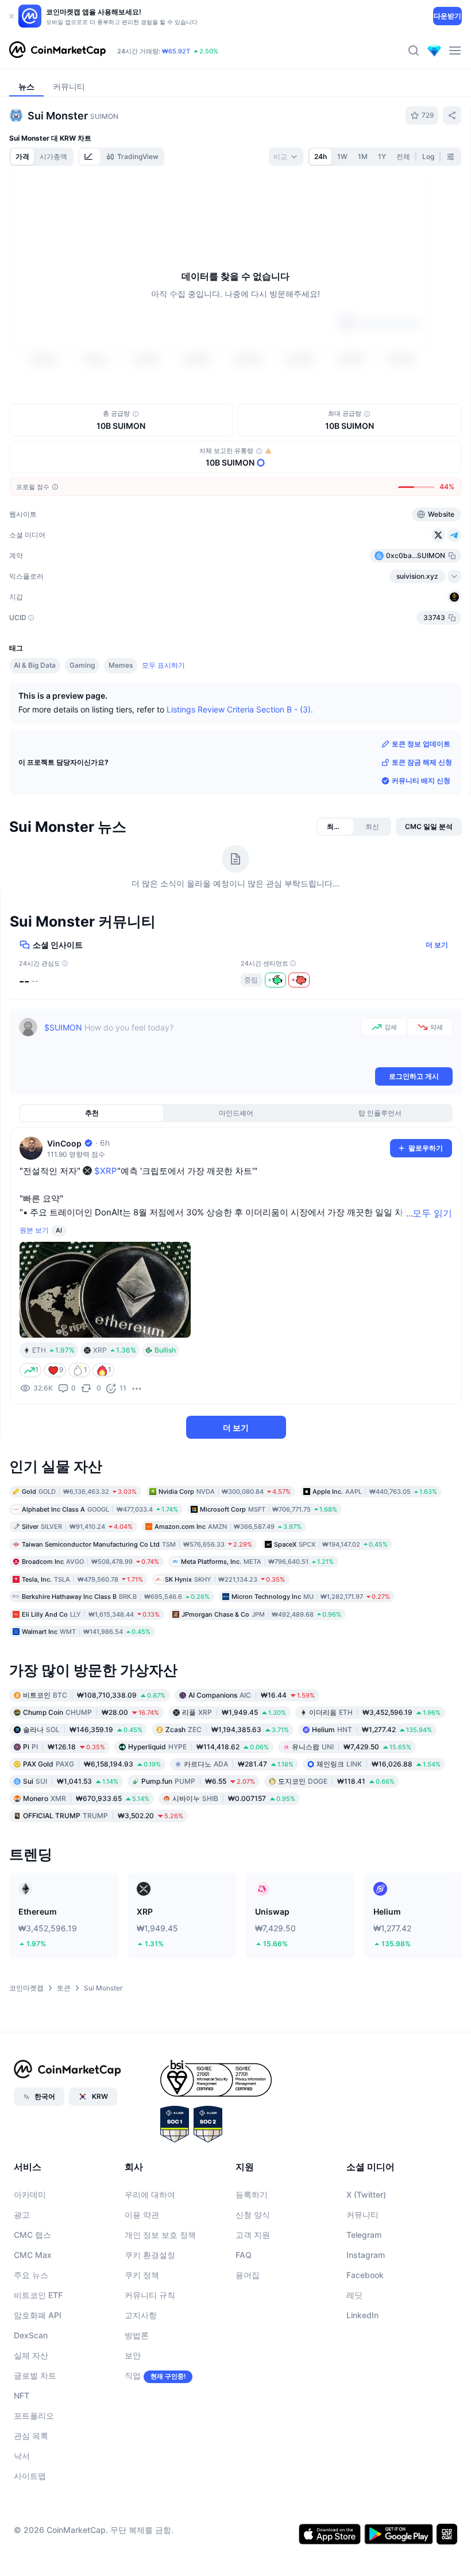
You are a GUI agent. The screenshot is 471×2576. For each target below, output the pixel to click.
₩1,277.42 (372, 1729)
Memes (121, 665)
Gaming (82, 665)
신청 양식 (253, 2214)
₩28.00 (91, 1712)
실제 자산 (31, 2355)
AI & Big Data (35, 665)
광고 (22, 2214)
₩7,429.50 (352, 1746)
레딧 (354, 2294)
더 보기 (437, 944)
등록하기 (252, 2194)
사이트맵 (30, 2475)
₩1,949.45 (234, 1712)
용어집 (248, 2274)
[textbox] (200, 1041)
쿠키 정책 (142, 2274)
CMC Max (33, 2254)
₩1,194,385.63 (227, 1729)
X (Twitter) (366, 2194)
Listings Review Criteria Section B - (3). (240, 709)
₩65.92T (176, 51)
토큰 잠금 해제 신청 (422, 762)
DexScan (31, 2335)
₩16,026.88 (379, 1763)
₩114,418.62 (198, 1746)
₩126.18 (64, 1746)
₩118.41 (336, 1781)
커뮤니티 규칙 (150, 2294)
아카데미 (30, 2194)
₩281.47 (239, 1763)
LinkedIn (362, 2314)
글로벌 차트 (35, 2375)
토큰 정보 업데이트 (421, 743)
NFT (22, 2395)
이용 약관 (142, 2214)
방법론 (137, 2335)
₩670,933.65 (86, 1798)
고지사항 (141, 2314)
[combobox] (286, 157)
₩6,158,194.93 (92, 1763)
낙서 (22, 2455)
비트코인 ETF (38, 2294)
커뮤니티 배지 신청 (421, 780)
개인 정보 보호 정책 (160, 2234)
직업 (133, 2375)
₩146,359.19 (83, 1729)
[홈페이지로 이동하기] (57, 51)
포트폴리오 (34, 2415)
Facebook (365, 2274)
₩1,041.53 (71, 1781)
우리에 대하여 (150, 2194)
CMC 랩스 (32, 2234)
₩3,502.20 (103, 1815)
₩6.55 (198, 1781)
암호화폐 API (38, 2314)
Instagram (366, 2254)
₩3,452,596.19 (375, 1712)
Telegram (364, 2234)
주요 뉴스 (31, 2274)
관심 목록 (31, 2435)
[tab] (90, 157)
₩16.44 (252, 1694)
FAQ (244, 2254)
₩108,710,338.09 (94, 1694)
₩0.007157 (234, 1798)
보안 (133, 2355)
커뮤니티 (362, 2214)
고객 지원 (253, 2234)
